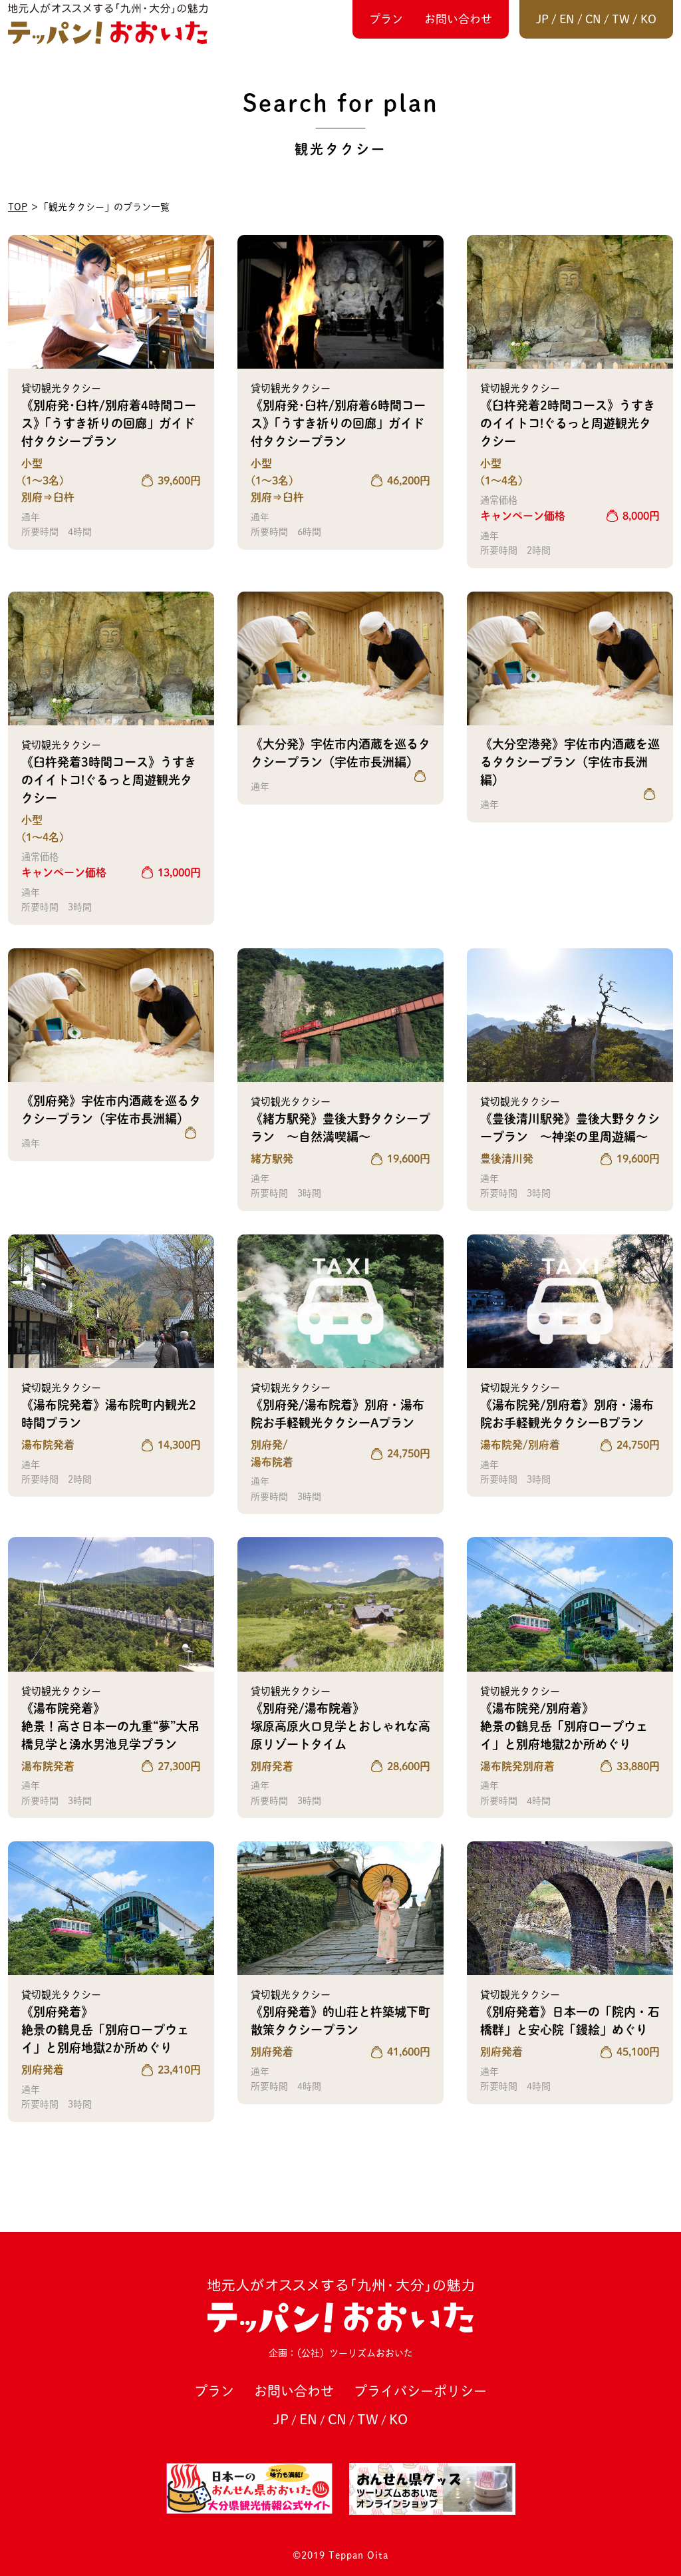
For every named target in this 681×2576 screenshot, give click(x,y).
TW (621, 19)
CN (593, 19)
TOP (18, 207)
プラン (386, 19)
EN (567, 19)
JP (542, 19)
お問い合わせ (458, 19)
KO (648, 19)
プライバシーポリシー (420, 2391)
